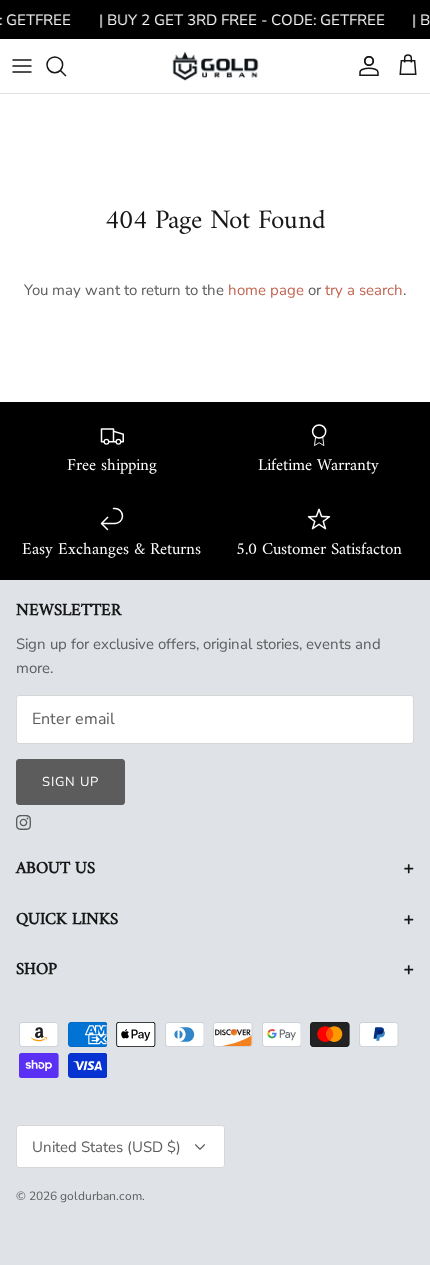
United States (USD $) (106, 1147)
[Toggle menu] (22, 66)
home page (266, 290)
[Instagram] (23, 822)
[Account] (364, 66)
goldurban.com (101, 1196)
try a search (364, 290)
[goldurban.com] (215, 65)
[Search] (66, 66)
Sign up (70, 782)
